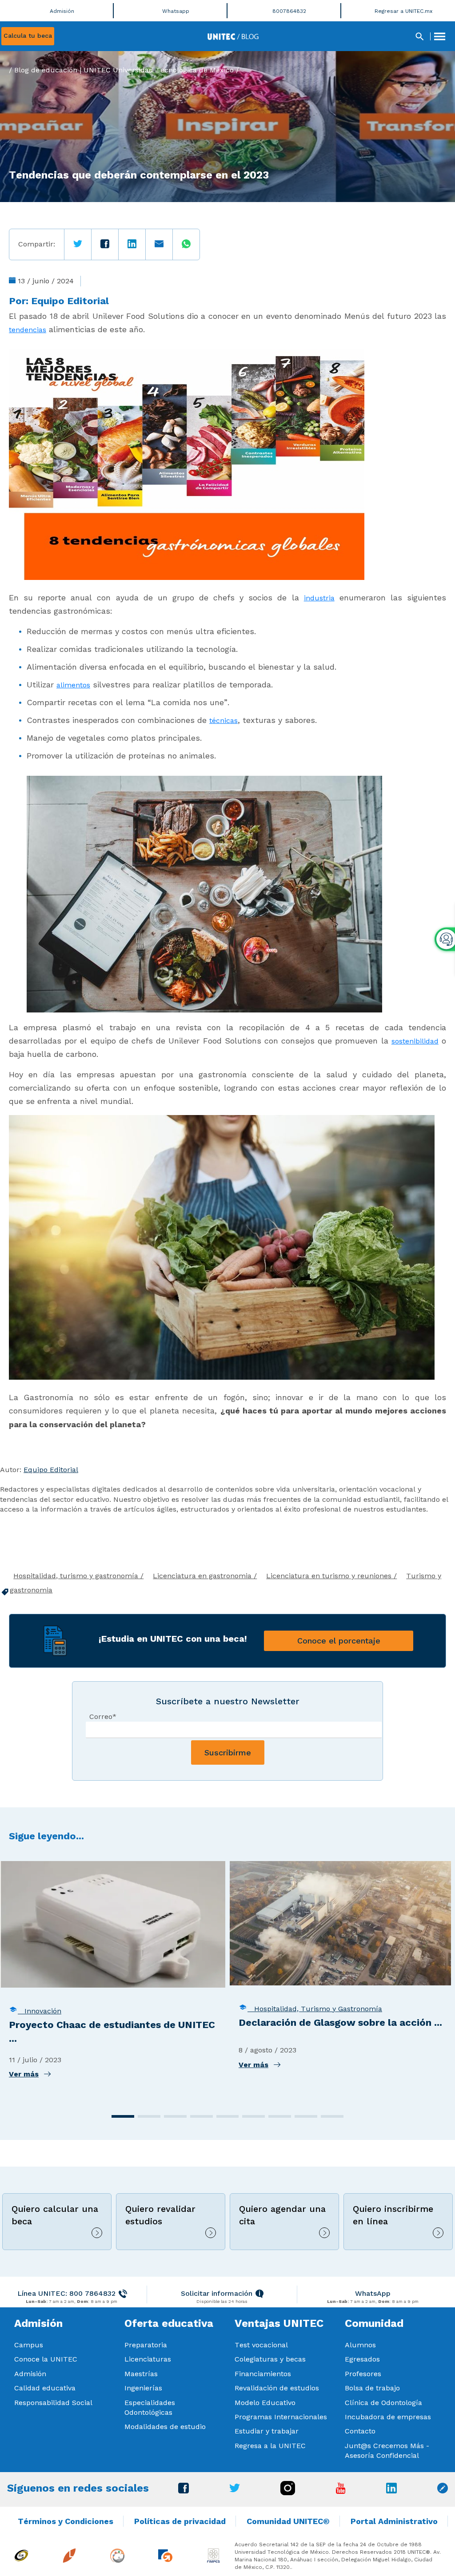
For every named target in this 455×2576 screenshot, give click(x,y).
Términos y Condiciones (66, 2521)
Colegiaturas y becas (270, 2359)
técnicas (224, 720)
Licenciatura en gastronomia (203, 1576)
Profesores (363, 2374)
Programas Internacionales (281, 2417)
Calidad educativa (45, 2388)
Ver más (24, 2074)
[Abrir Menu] (439, 36)
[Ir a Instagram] (288, 2493)
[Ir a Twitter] (235, 2490)
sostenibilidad (415, 1041)
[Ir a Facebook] (184, 2491)
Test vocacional (261, 2345)
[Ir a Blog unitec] (443, 2491)
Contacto (360, 2431)
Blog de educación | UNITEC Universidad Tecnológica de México (124, 70)
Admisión (30, 2374)
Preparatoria (146, 2345)
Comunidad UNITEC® (288, 2521)
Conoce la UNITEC (46, 2359)
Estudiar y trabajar (267, 2431)
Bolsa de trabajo (372, 2388)
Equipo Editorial (70, 301)
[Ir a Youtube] (341, 2491)
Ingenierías (143, 2388)
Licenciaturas (148, 2359)
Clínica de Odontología (383, 2403)
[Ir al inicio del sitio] (233, 36)
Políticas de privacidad (180, 2521)
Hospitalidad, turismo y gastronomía (77, 1576)
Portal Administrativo (394, 2521)
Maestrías (141, 2374)
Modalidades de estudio (165, 2427)
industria (319, 598)
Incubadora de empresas (388, 2417)
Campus (29, 2345)
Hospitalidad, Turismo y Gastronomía (315, 2009)
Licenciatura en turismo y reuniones (330, 1576)
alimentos (73, 685)
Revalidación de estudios (277, 2388)
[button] (123, 2116)
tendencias (28, 330)
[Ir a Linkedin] (391, 2491)
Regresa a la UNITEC (270, 2446)
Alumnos (360, 2345)
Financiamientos (263, 2374)
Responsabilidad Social (53, 2403)
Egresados (362, 2359)
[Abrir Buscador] (419, 36)
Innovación (40, 2011)
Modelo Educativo (265, 2403)
